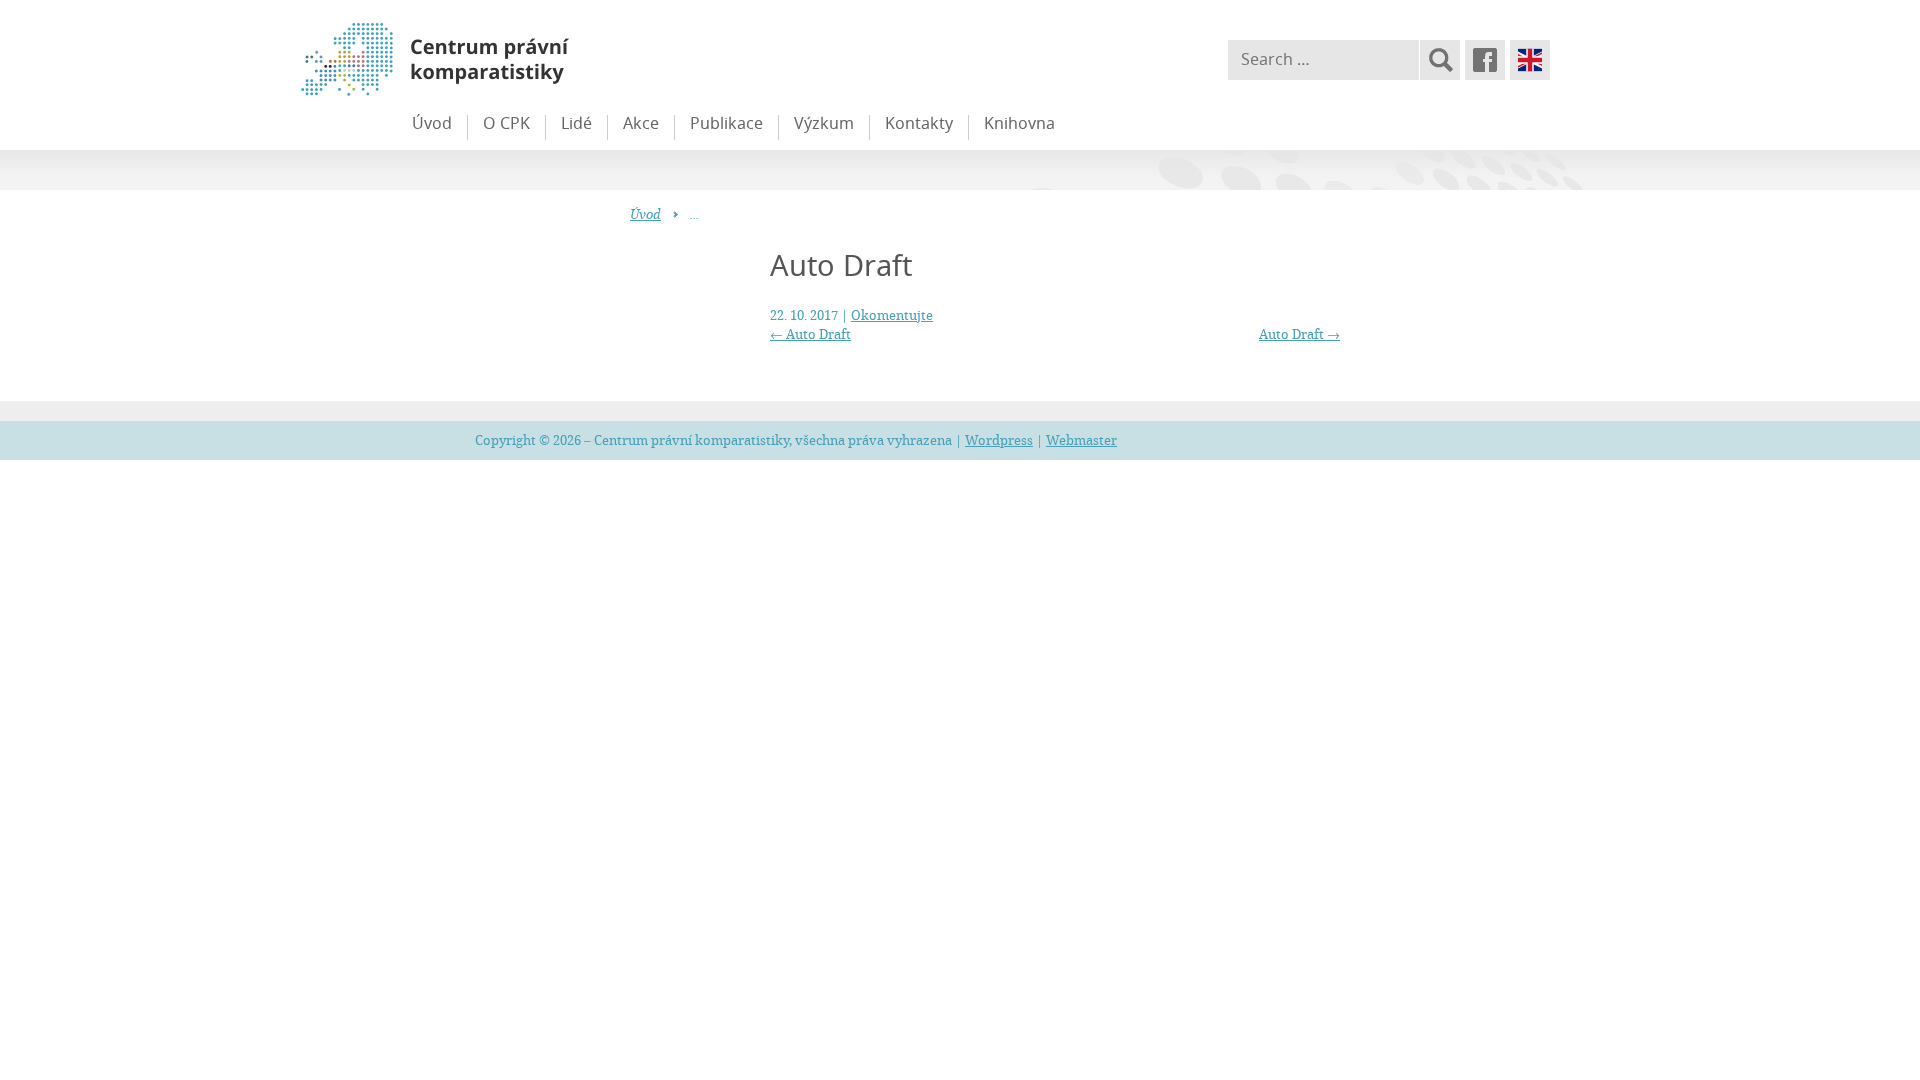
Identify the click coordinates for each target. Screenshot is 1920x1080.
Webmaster (1081, 440)
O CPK (506, 123)
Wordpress (999, 440)
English (1530, 60)
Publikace (726, 123)
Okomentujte (892, 315)
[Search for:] (1323, 60)
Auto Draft (810, 334)
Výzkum (824, 123)
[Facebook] (1485, 60)
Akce (641, 123)
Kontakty (919, 123)
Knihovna (1019, 123)
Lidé (576, 123)
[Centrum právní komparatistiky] (490, 60)
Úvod (432, 123)
